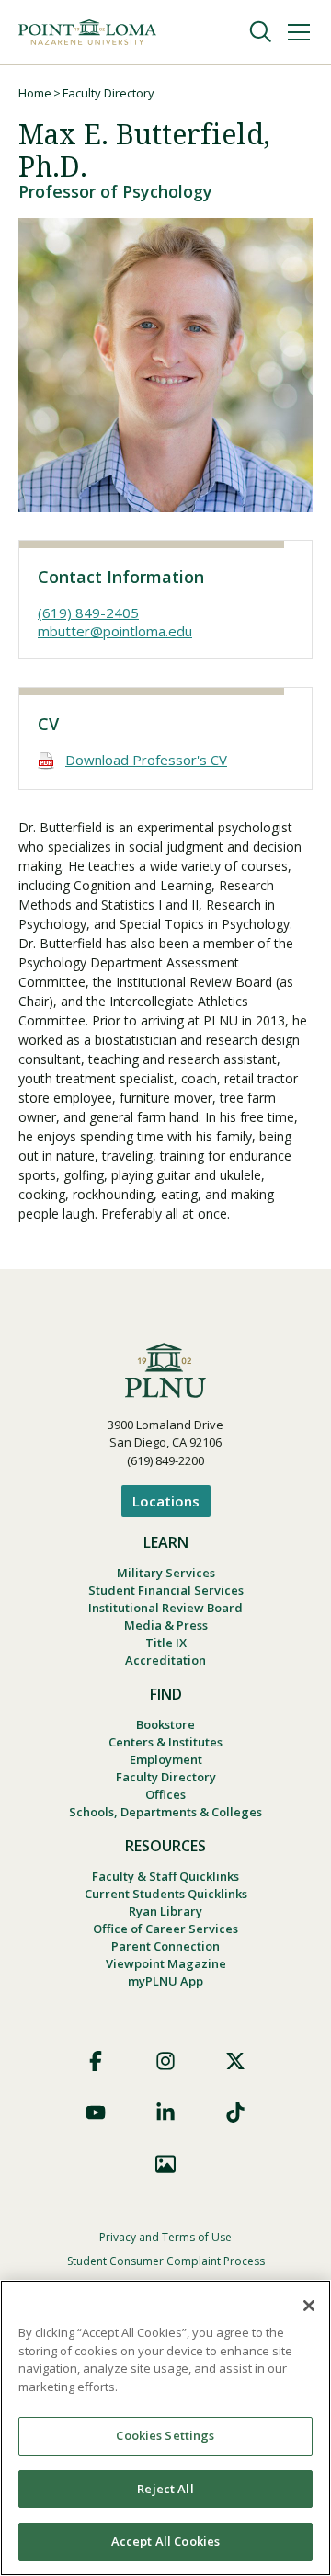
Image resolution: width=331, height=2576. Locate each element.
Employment (166, 1759)
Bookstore (165, 1724)
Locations (166, 1501)
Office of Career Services (165, 1929)
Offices (165, 1794)
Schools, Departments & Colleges (165, 1812)
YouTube (96, 2112)
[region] (165, 2428)
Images (165, 2164)
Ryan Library (165, 1911)
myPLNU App (165, 1981)
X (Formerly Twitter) (235, 2061)
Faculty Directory (108, 93)
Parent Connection (165, 1946)
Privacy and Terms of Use (165, 2237)
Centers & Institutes (165, 1742)
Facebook (96, 2061)
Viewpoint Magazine (166, 1963)
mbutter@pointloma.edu (115, 631)
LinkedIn (165, 2112)
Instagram (165, 2061)
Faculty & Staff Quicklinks (165, 1876)
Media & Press (166, 1625)
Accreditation (165, 1660)
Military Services (166, 1573)
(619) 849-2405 (88, 613)
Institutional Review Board (165, 1608)
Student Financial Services (166, 1590)
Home (35, 93)
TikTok (235, 2112)
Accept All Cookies (165, 2541)
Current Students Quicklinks (166, 1894)
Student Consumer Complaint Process (166, 2261)
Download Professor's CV (146, 760)
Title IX (166, 1643)
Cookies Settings (165, 2435)
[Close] (309, 2306)
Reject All (165, 2489)
